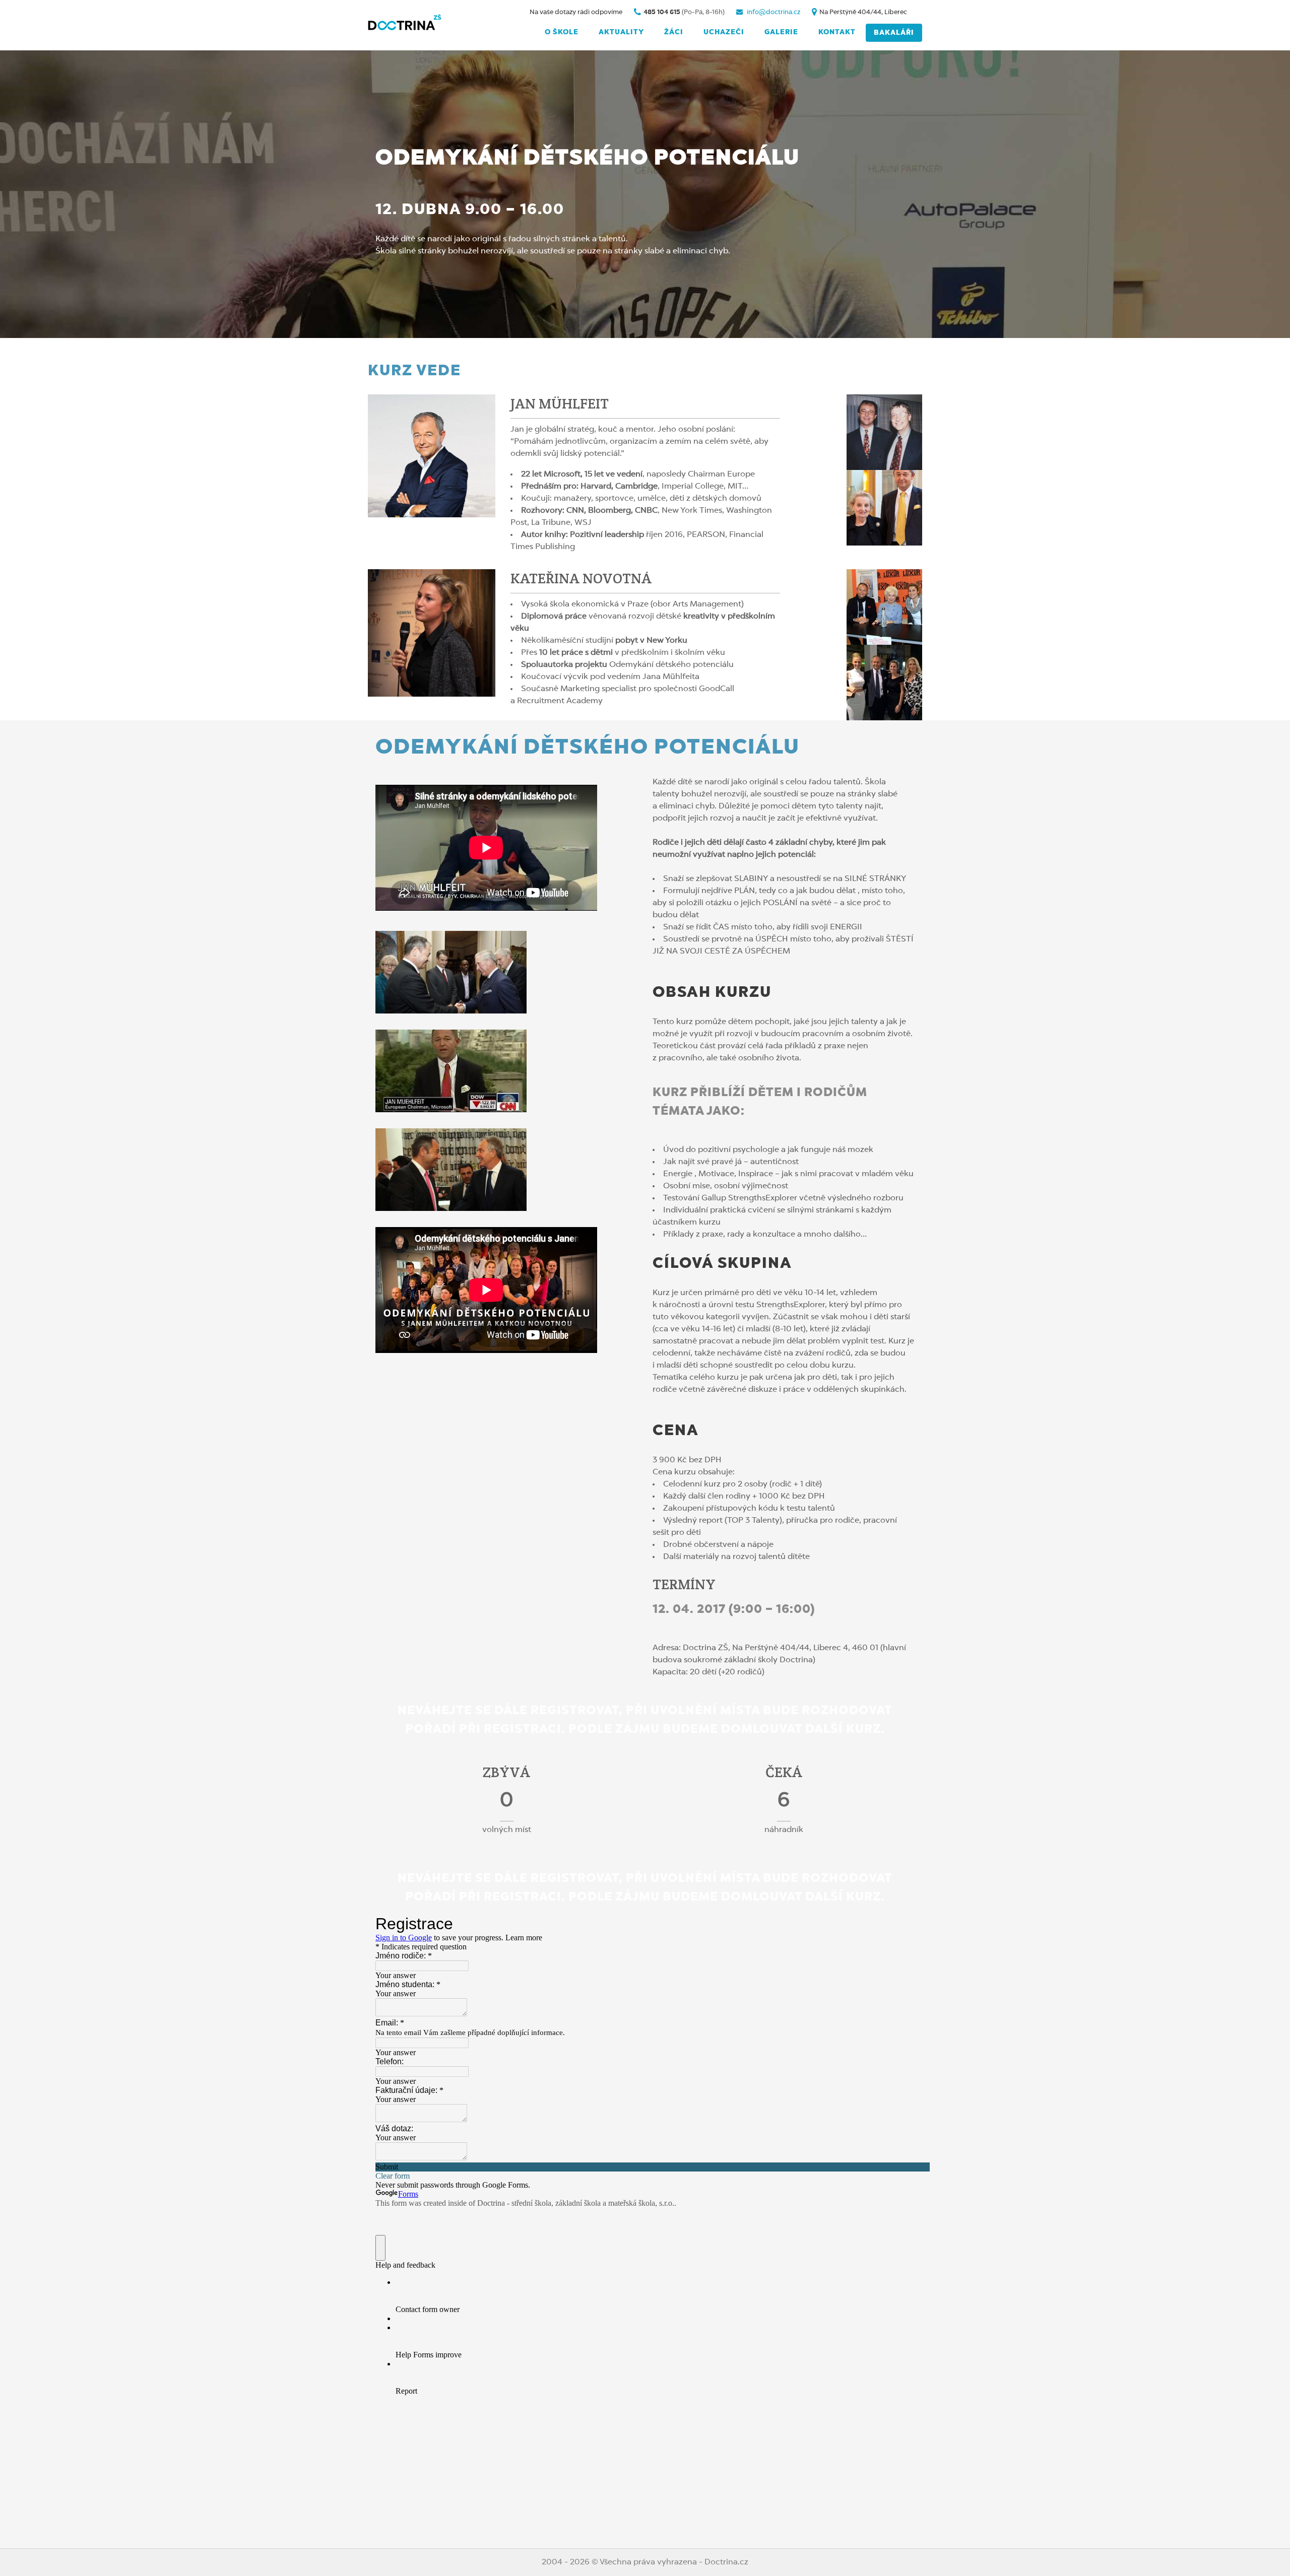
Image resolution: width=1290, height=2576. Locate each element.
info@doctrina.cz (773, 12)
